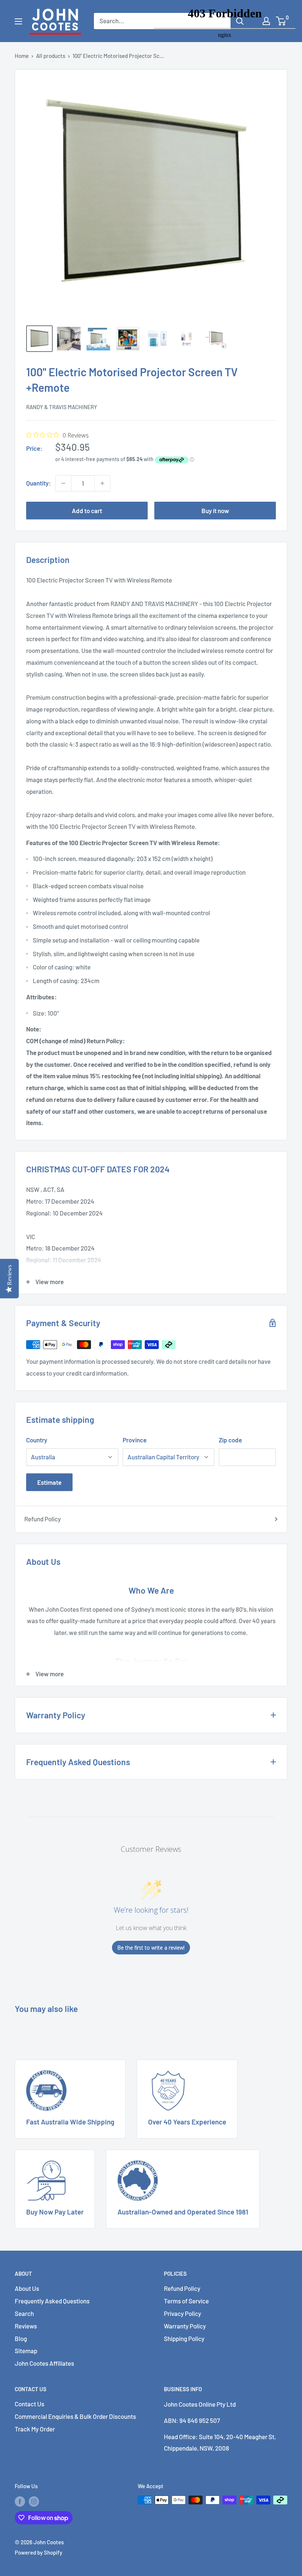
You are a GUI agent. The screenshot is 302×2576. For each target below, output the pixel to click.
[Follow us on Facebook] (20, 2501)
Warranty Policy (185, 2326)
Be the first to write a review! (151, 1948)
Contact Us (29, 2404)
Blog (21, 2338)
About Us (27, 2288)
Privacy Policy (182, 2313)
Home (22, 56)
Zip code (230, 1440)
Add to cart (87, 511)
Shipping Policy (184, 2338)
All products (51, 56)
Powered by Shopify (38, 2552)
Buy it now (215, 511)
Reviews (26, 2326)
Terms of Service (186, 2301)
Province (135, 1440)
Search (24, 2313)
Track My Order (35, 2429)
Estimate (49, 1482)
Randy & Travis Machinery (62, 407)
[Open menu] (18, 21)
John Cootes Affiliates (44, 2363)
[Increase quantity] (102, 483)
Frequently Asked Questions (52, 2301)
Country (37, 1440)
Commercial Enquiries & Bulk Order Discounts (75, 2416)
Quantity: (38, 483)
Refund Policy (43, 1519)
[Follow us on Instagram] (34, 2501)
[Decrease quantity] (63, 483)
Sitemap (26, 2351)
